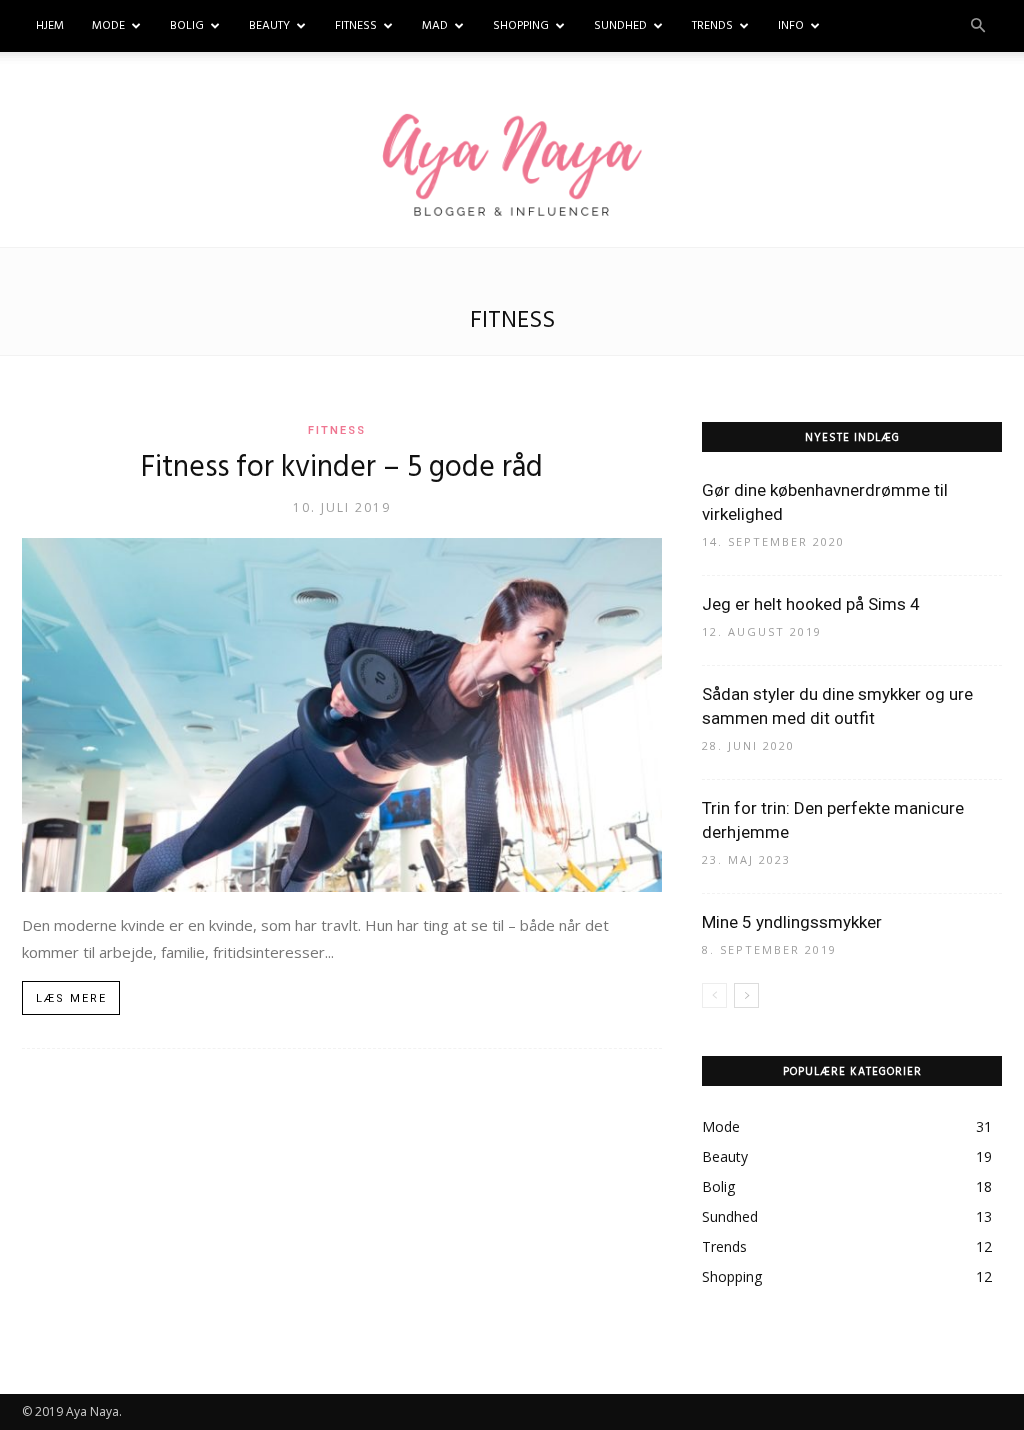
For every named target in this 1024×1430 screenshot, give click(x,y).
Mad (435, 26)
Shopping (521, 26)
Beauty (269, 26)
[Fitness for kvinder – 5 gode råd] (342, 715)
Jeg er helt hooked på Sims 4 (811, 604)
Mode (108, 26)
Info (791, 26)
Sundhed (620, 26)
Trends (712, 26)
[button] (978, 26)
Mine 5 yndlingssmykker (792, 922)
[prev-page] (714, 995)
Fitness (356, 26)
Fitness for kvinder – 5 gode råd (342, 468)
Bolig (187, 26)
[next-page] (746, 995)
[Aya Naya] (512, 168)
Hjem (50, 26)
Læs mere (71, 998)
